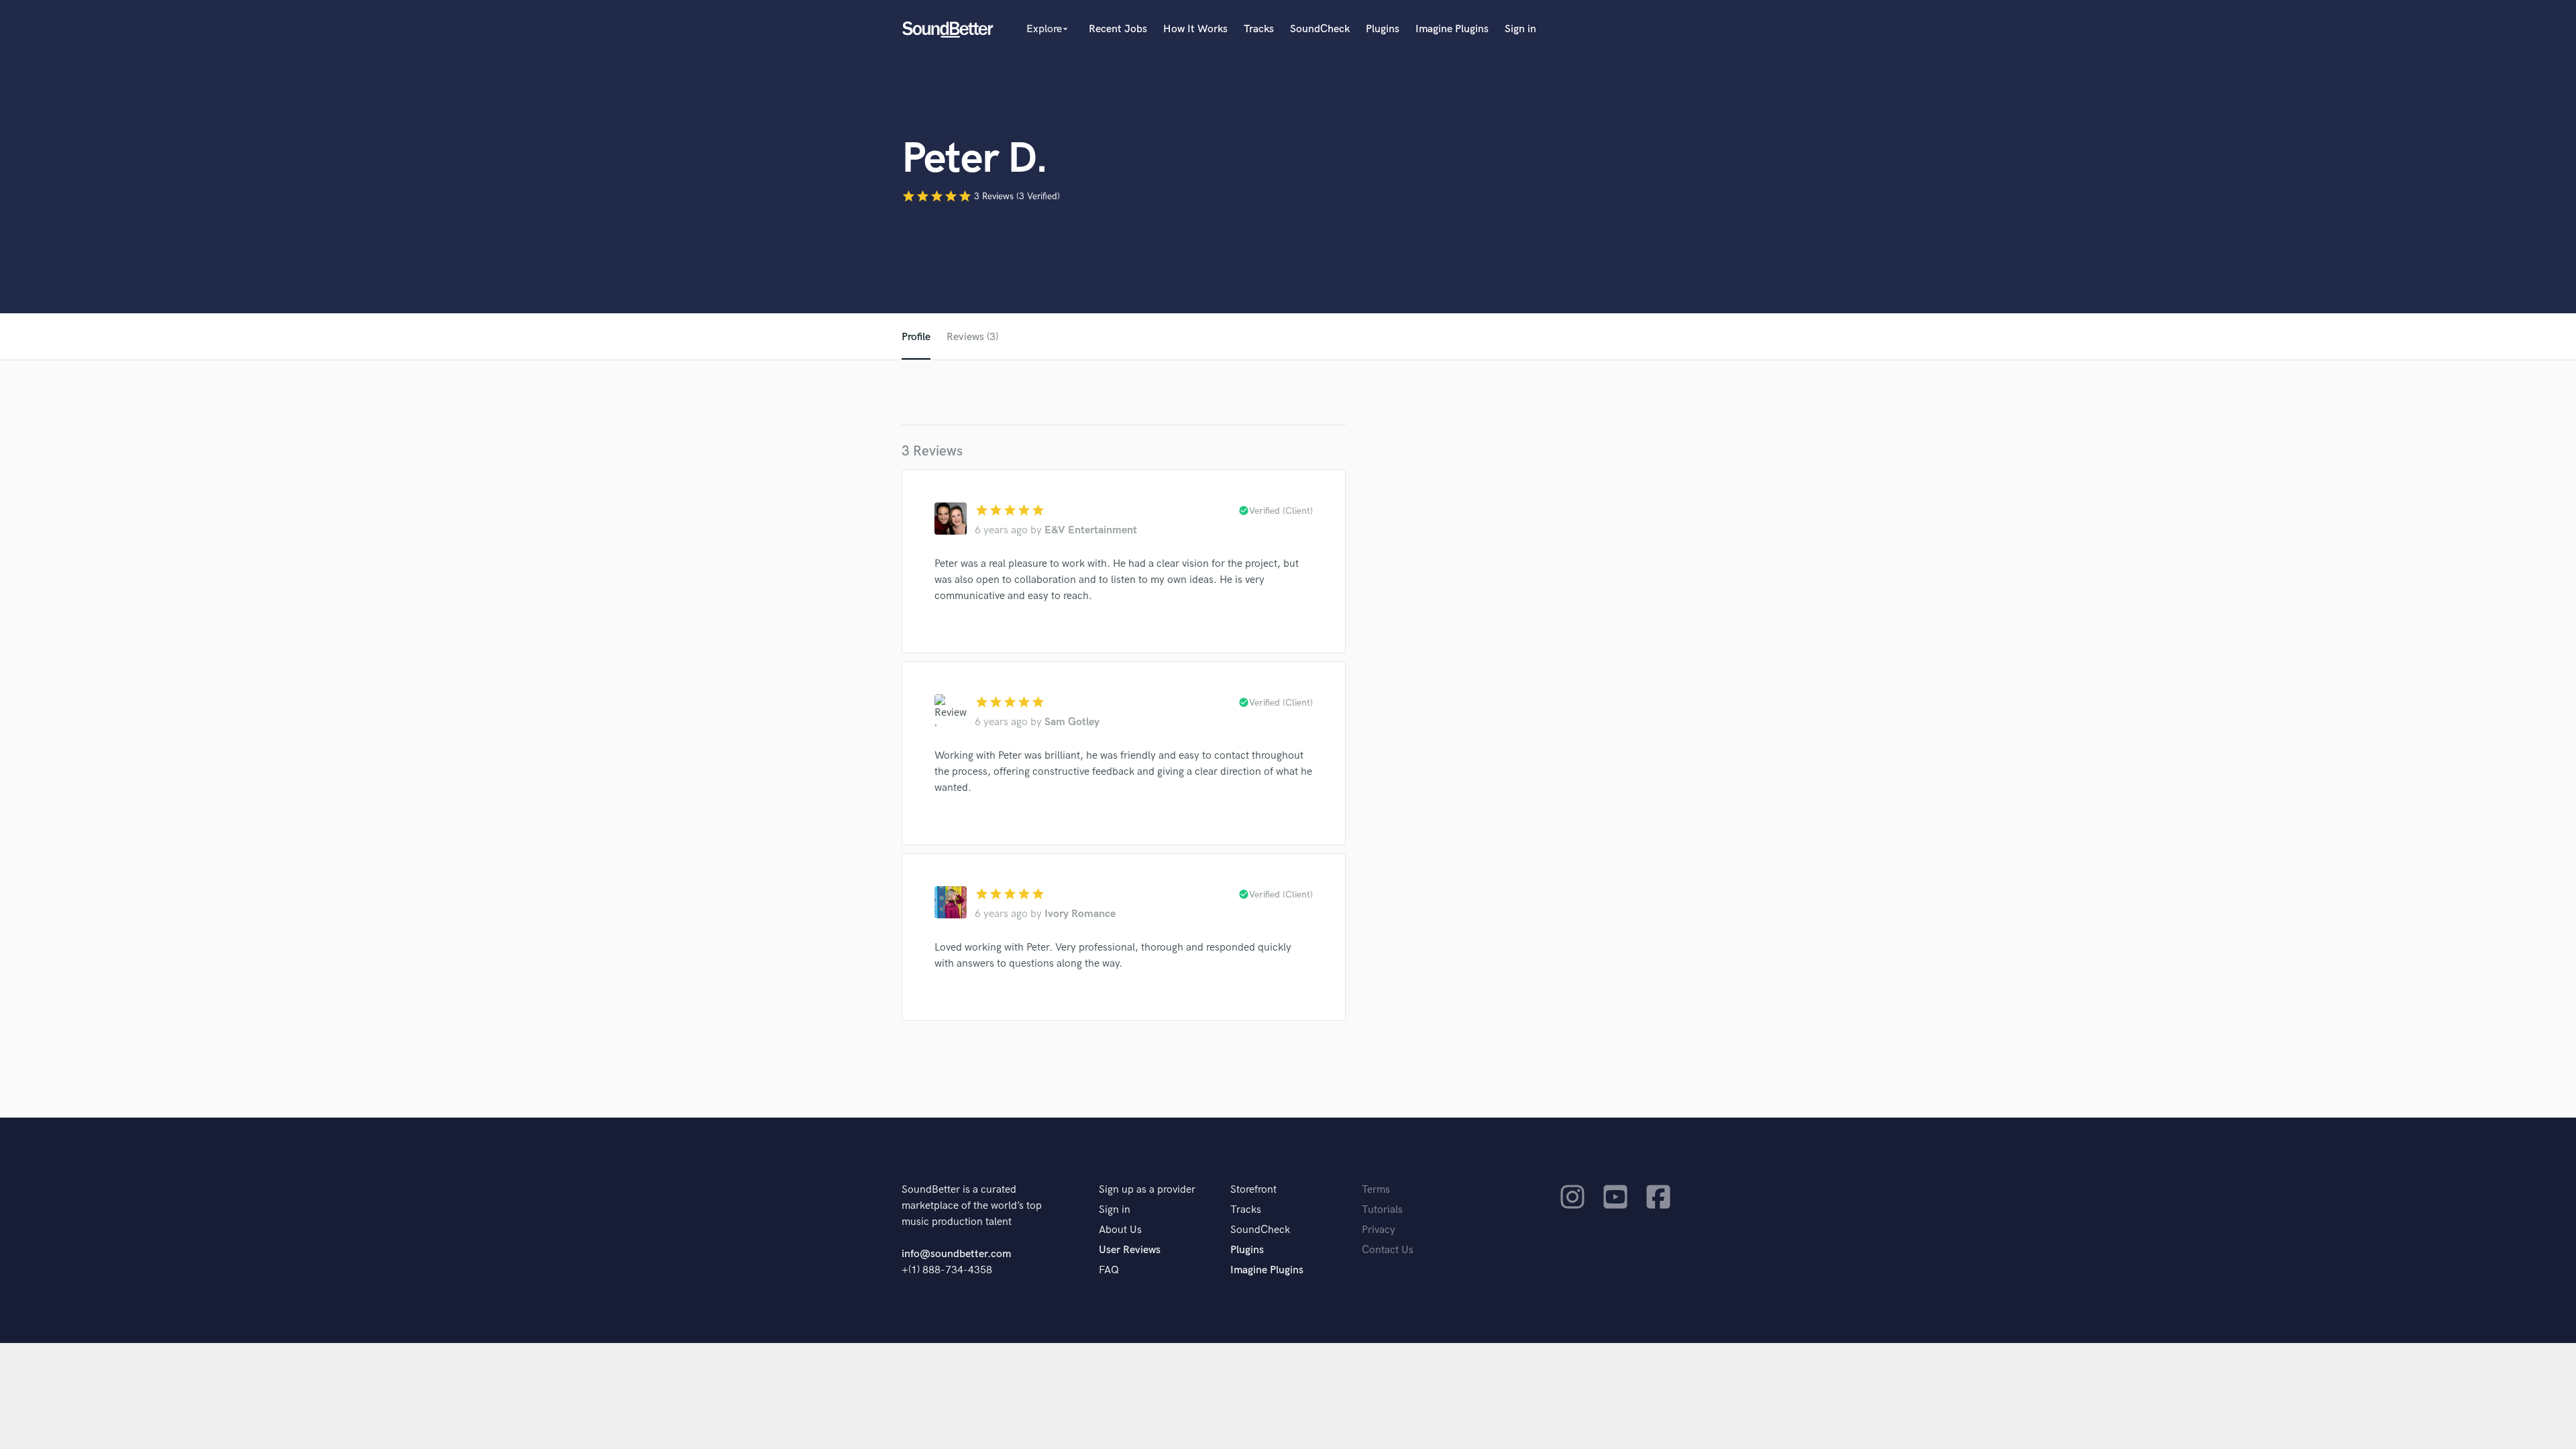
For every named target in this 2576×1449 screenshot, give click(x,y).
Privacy (1379, 1230)
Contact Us (1388, 1250)
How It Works (1195, 29)
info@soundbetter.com (956, 1254)
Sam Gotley (1072, 722)
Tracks (1259, 29)
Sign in (1520, 29)
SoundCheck (1320, 29)
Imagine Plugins (1452, 29)
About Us (1120, 1230)
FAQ (1109, 1270)
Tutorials (1382, 1210)
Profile (916, 337)
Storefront (1253, 1190)
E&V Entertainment (1091, 530)
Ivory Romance (1080, 914)
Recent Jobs (1118, 29)
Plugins (1383, 29)
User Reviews (1130, 1250)
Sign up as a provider (1147, 1190)
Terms (1376, 1190)
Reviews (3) (972, 337)
